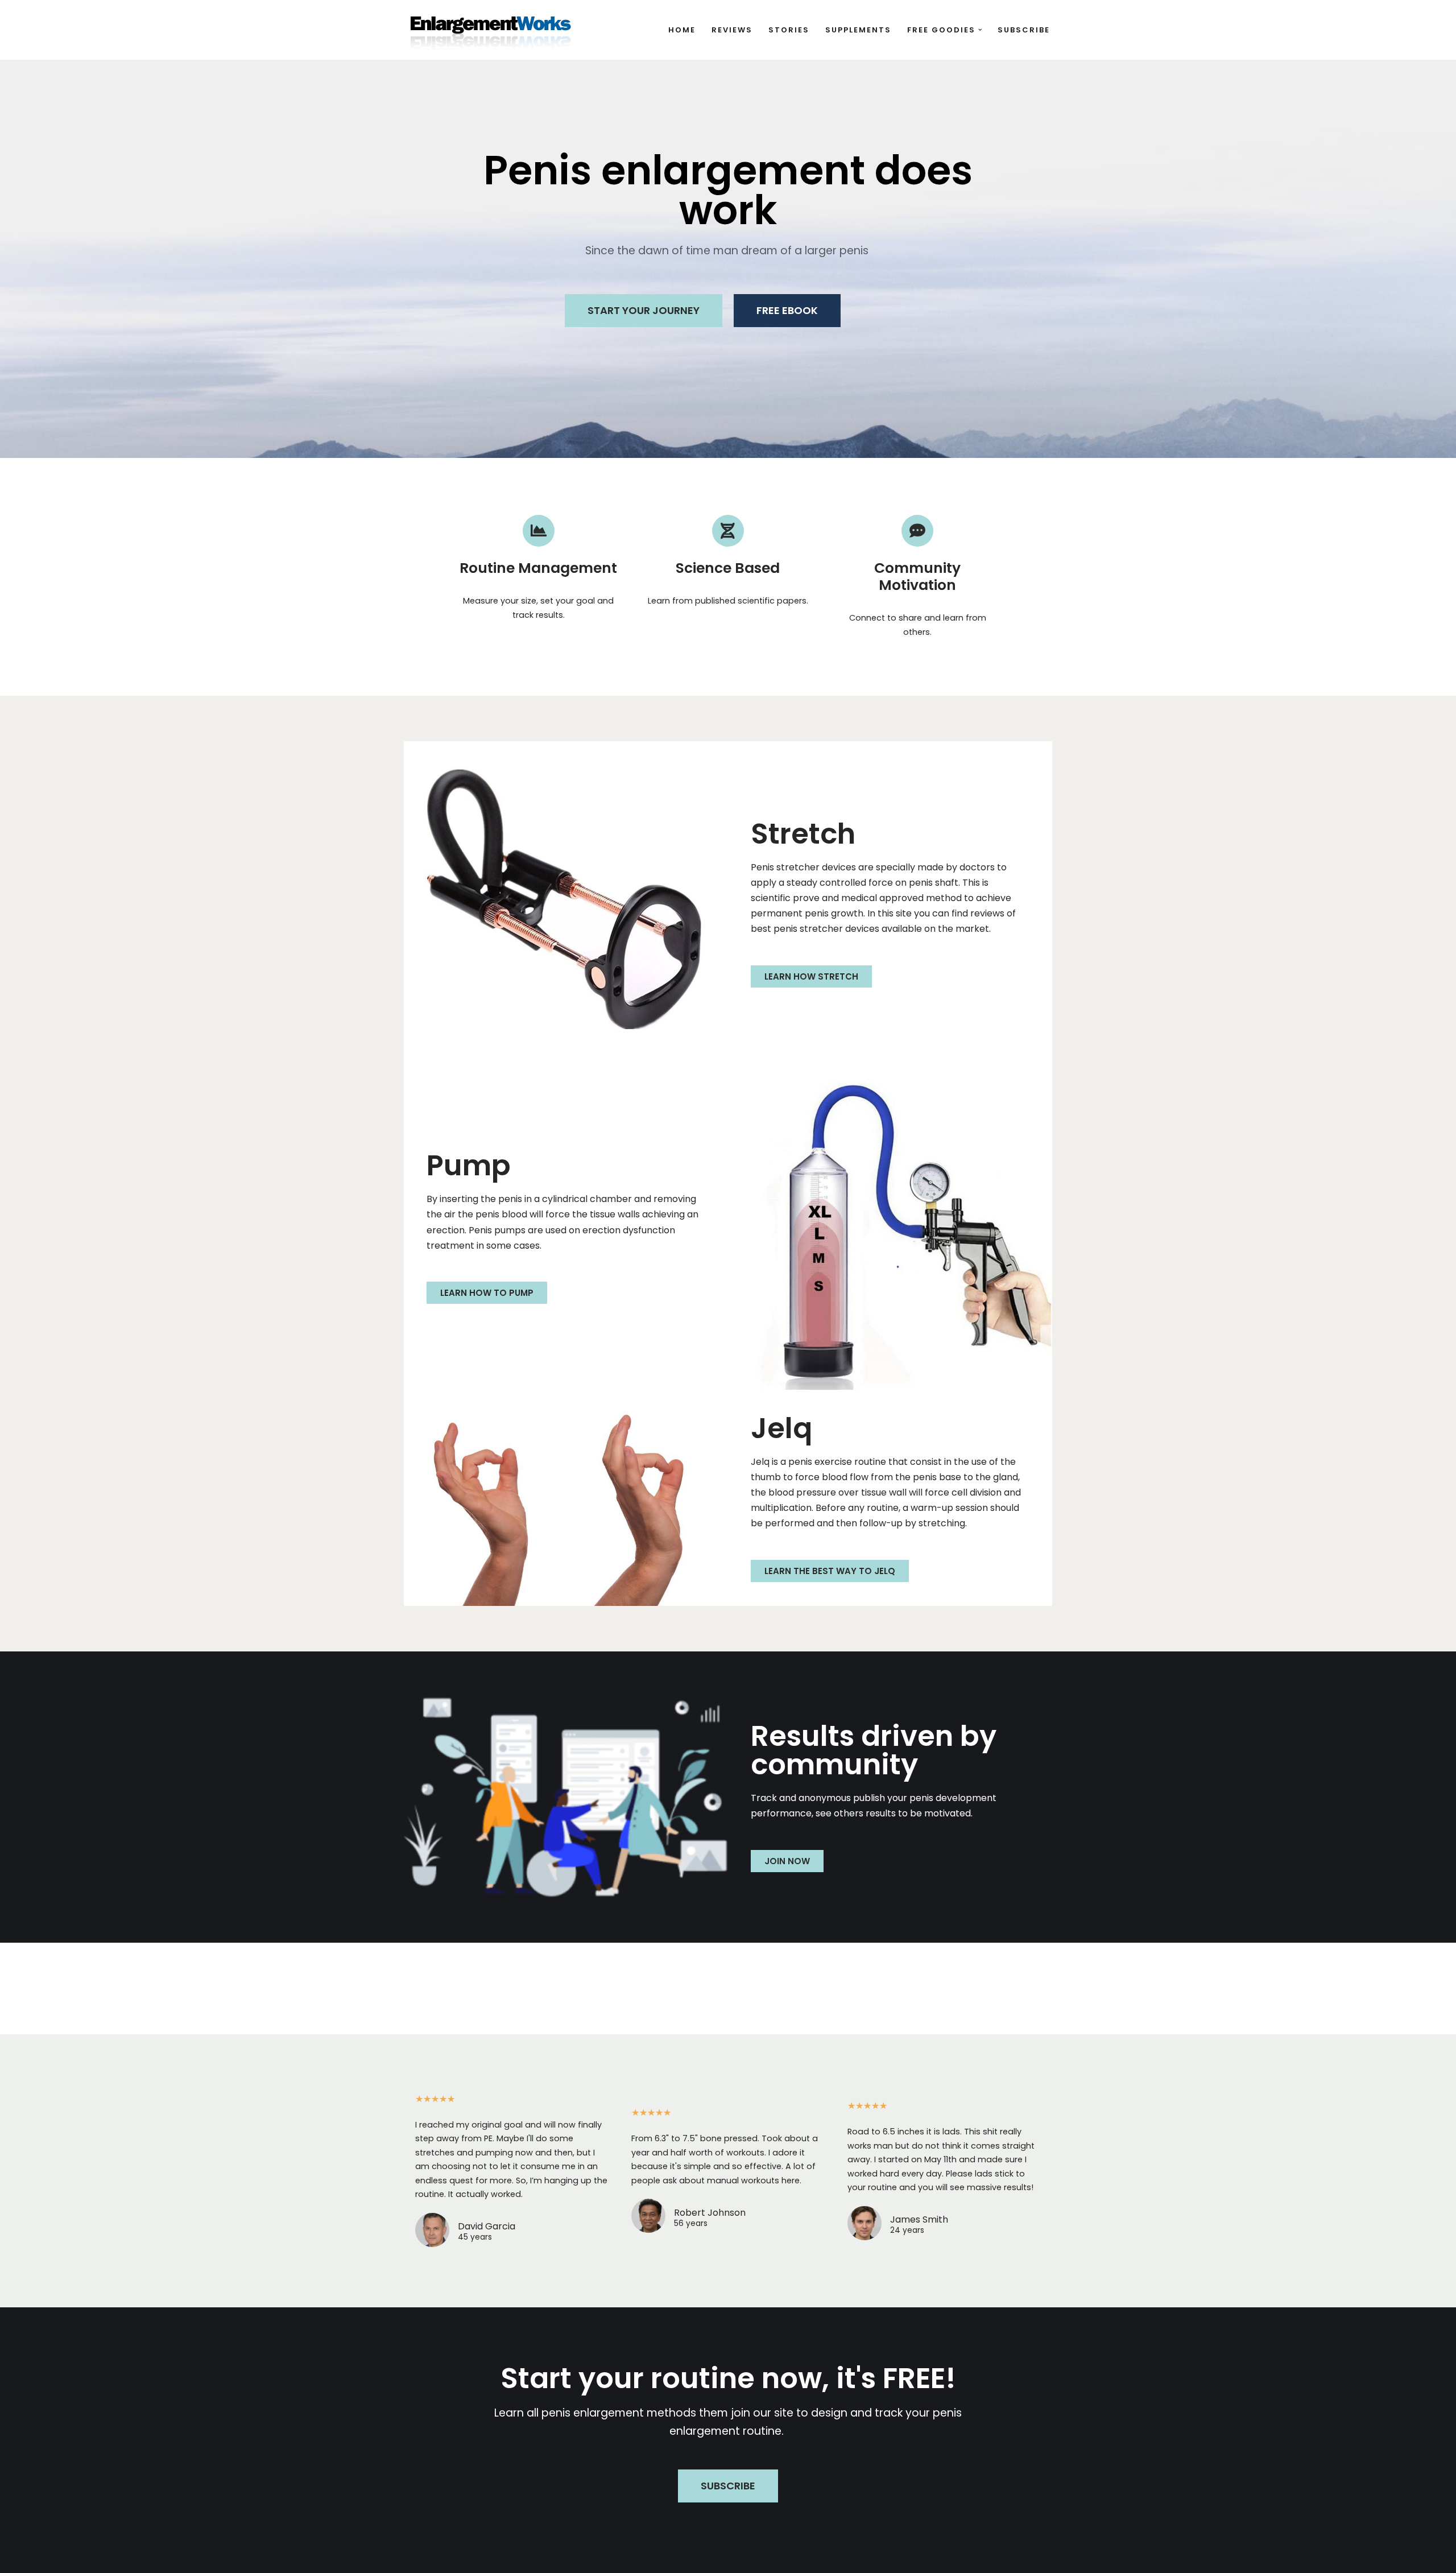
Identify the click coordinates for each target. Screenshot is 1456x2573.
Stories (789, 30)
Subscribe (1024, 30)
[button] (980, 30)
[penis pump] (890, 1228)
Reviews (732, 30)
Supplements (858, 30)
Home (682, 30)
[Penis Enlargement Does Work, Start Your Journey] (489, 30)
